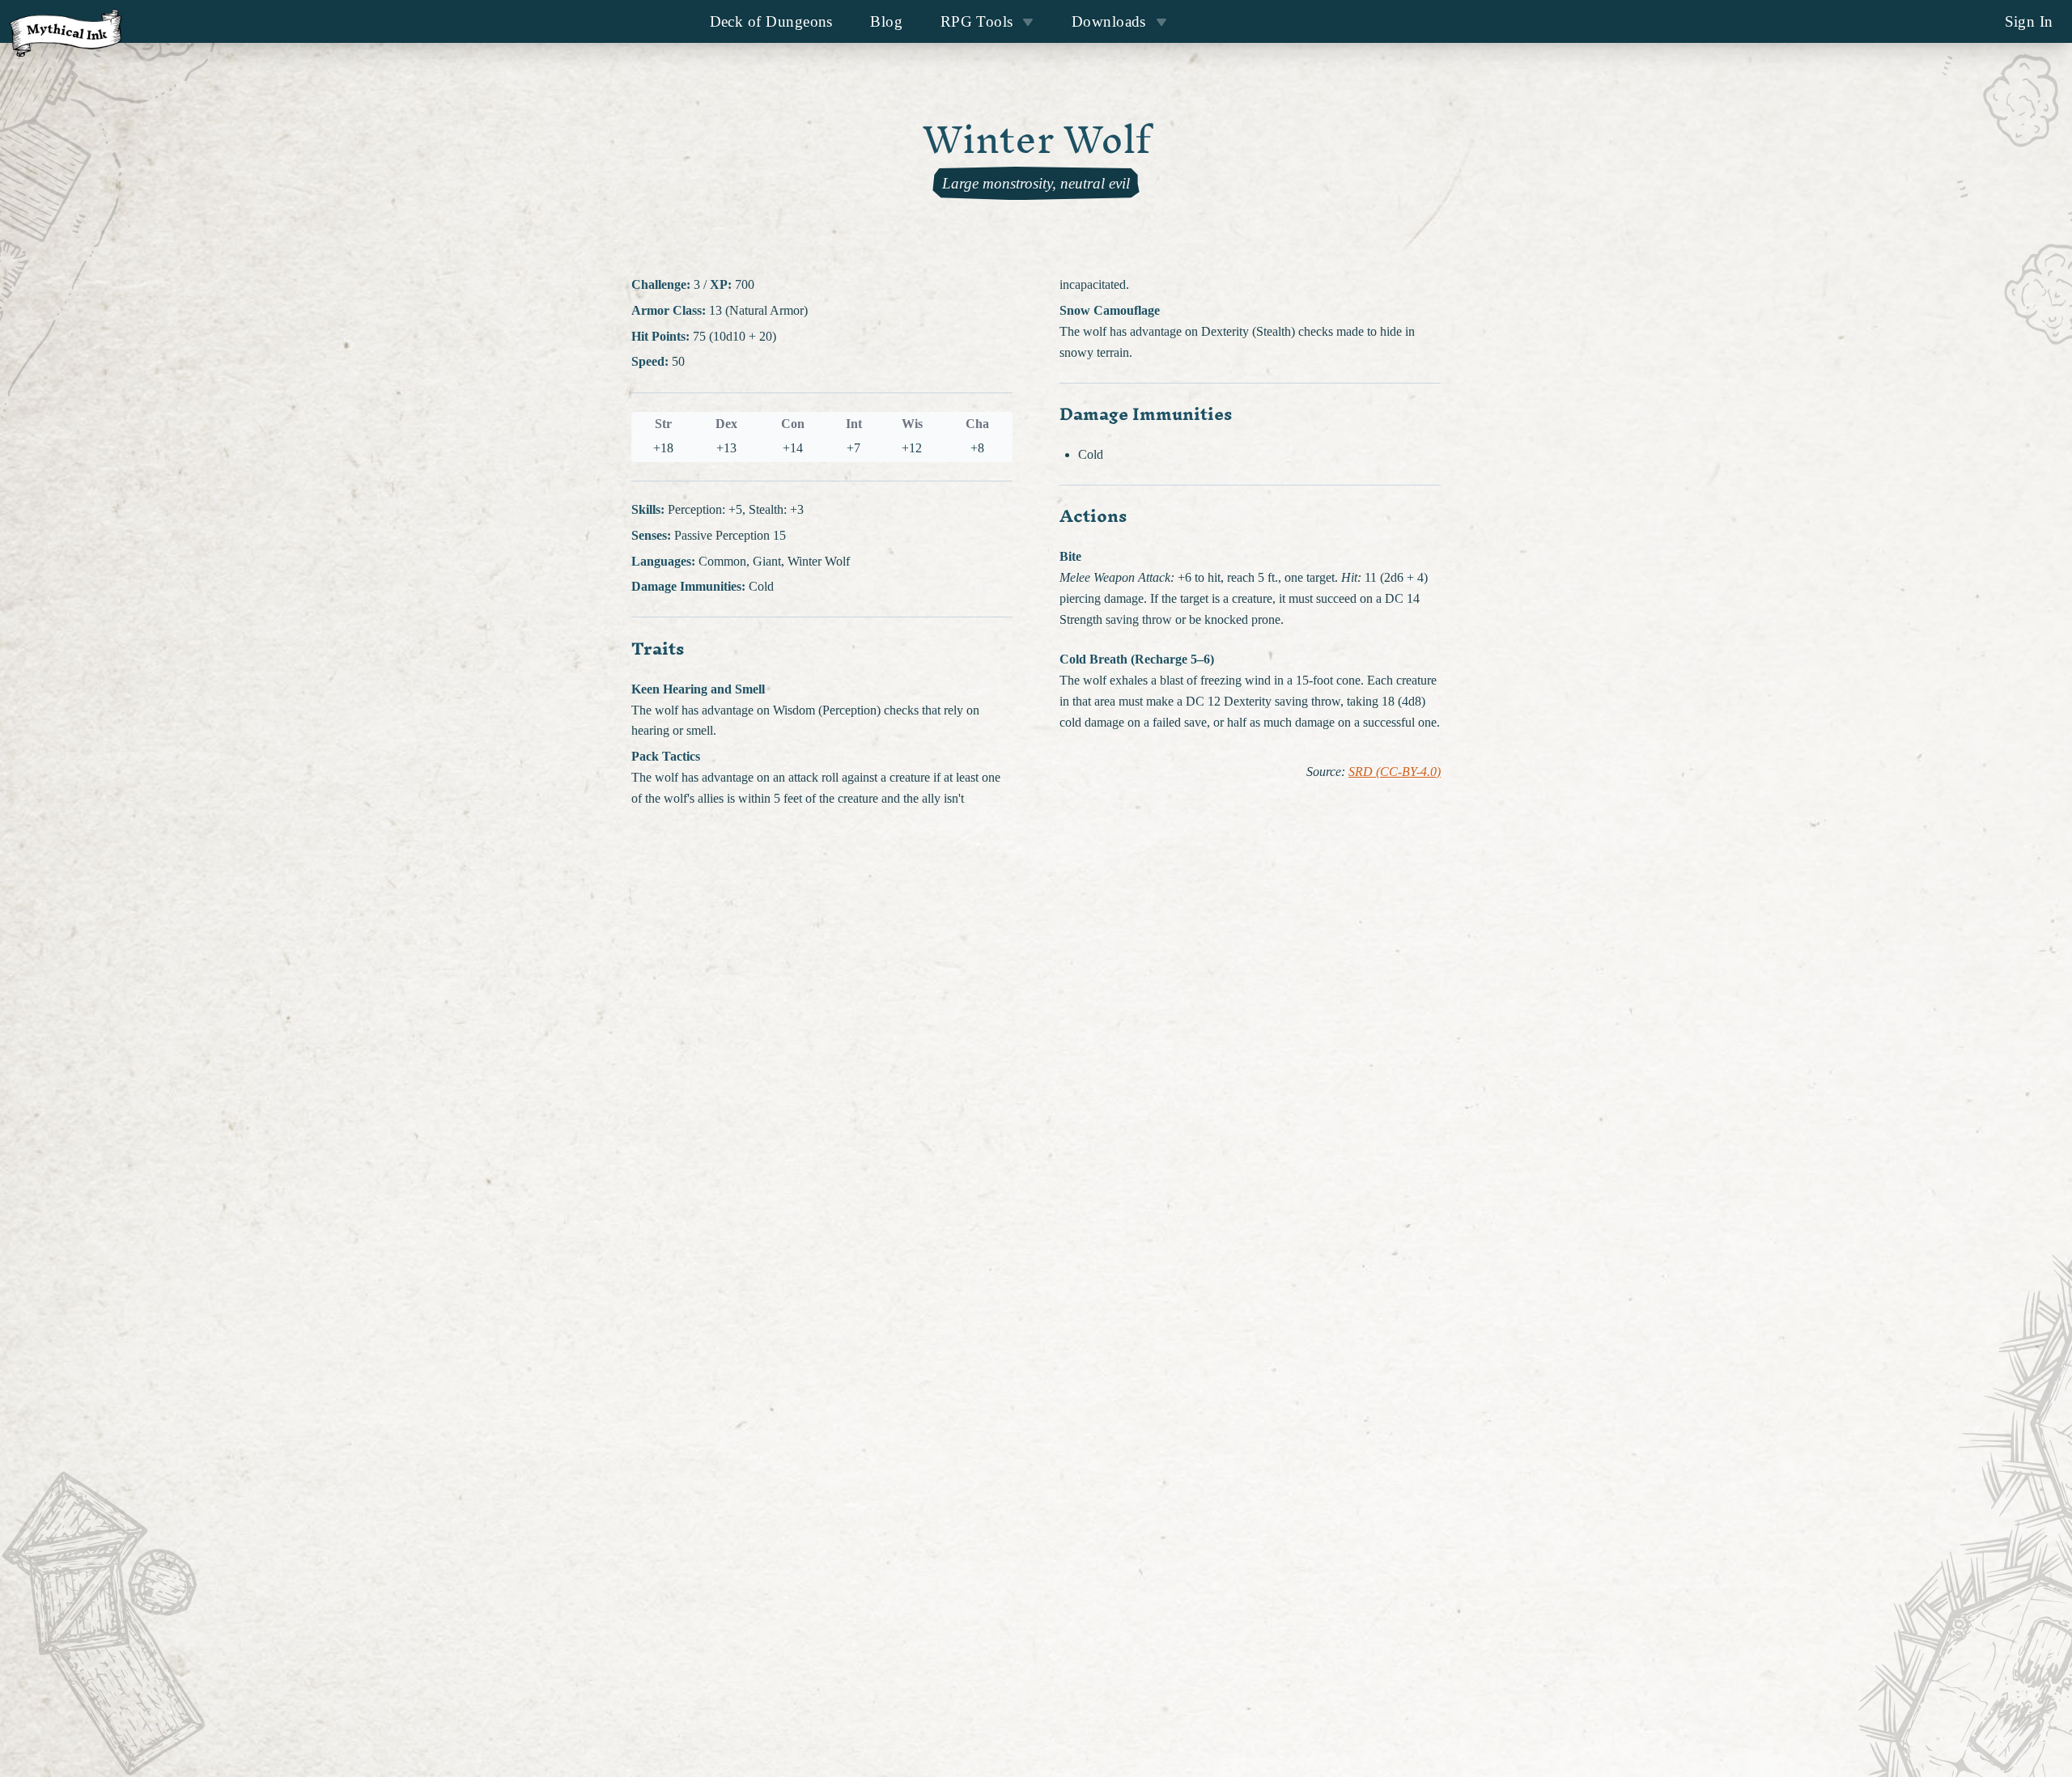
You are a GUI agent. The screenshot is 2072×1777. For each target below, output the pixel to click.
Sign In (2029, 21)
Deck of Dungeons (771, 21)
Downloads (1109, 21)
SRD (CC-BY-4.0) (1395, 772)
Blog (886, 21)
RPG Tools (977, 21)
